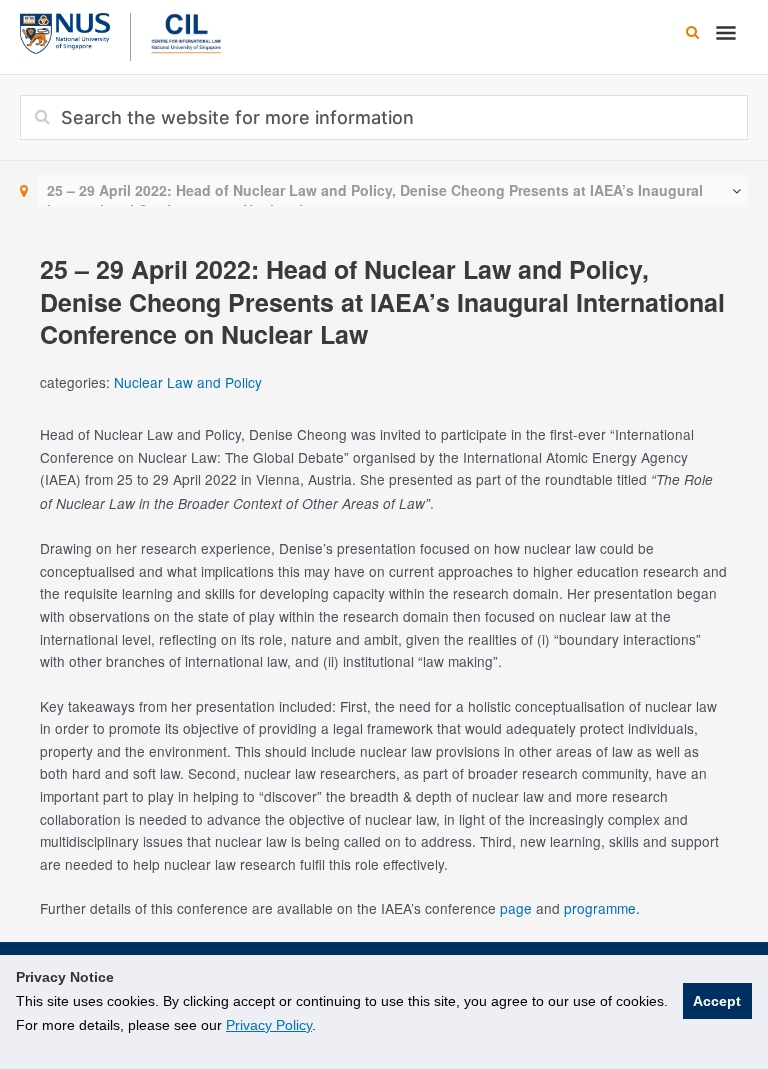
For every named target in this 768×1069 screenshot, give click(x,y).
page (516, 908)
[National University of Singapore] (65, 31)
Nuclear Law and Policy (188, 382)
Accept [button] (717, 1001)
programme (600, 908)
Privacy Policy (269, 1025)
